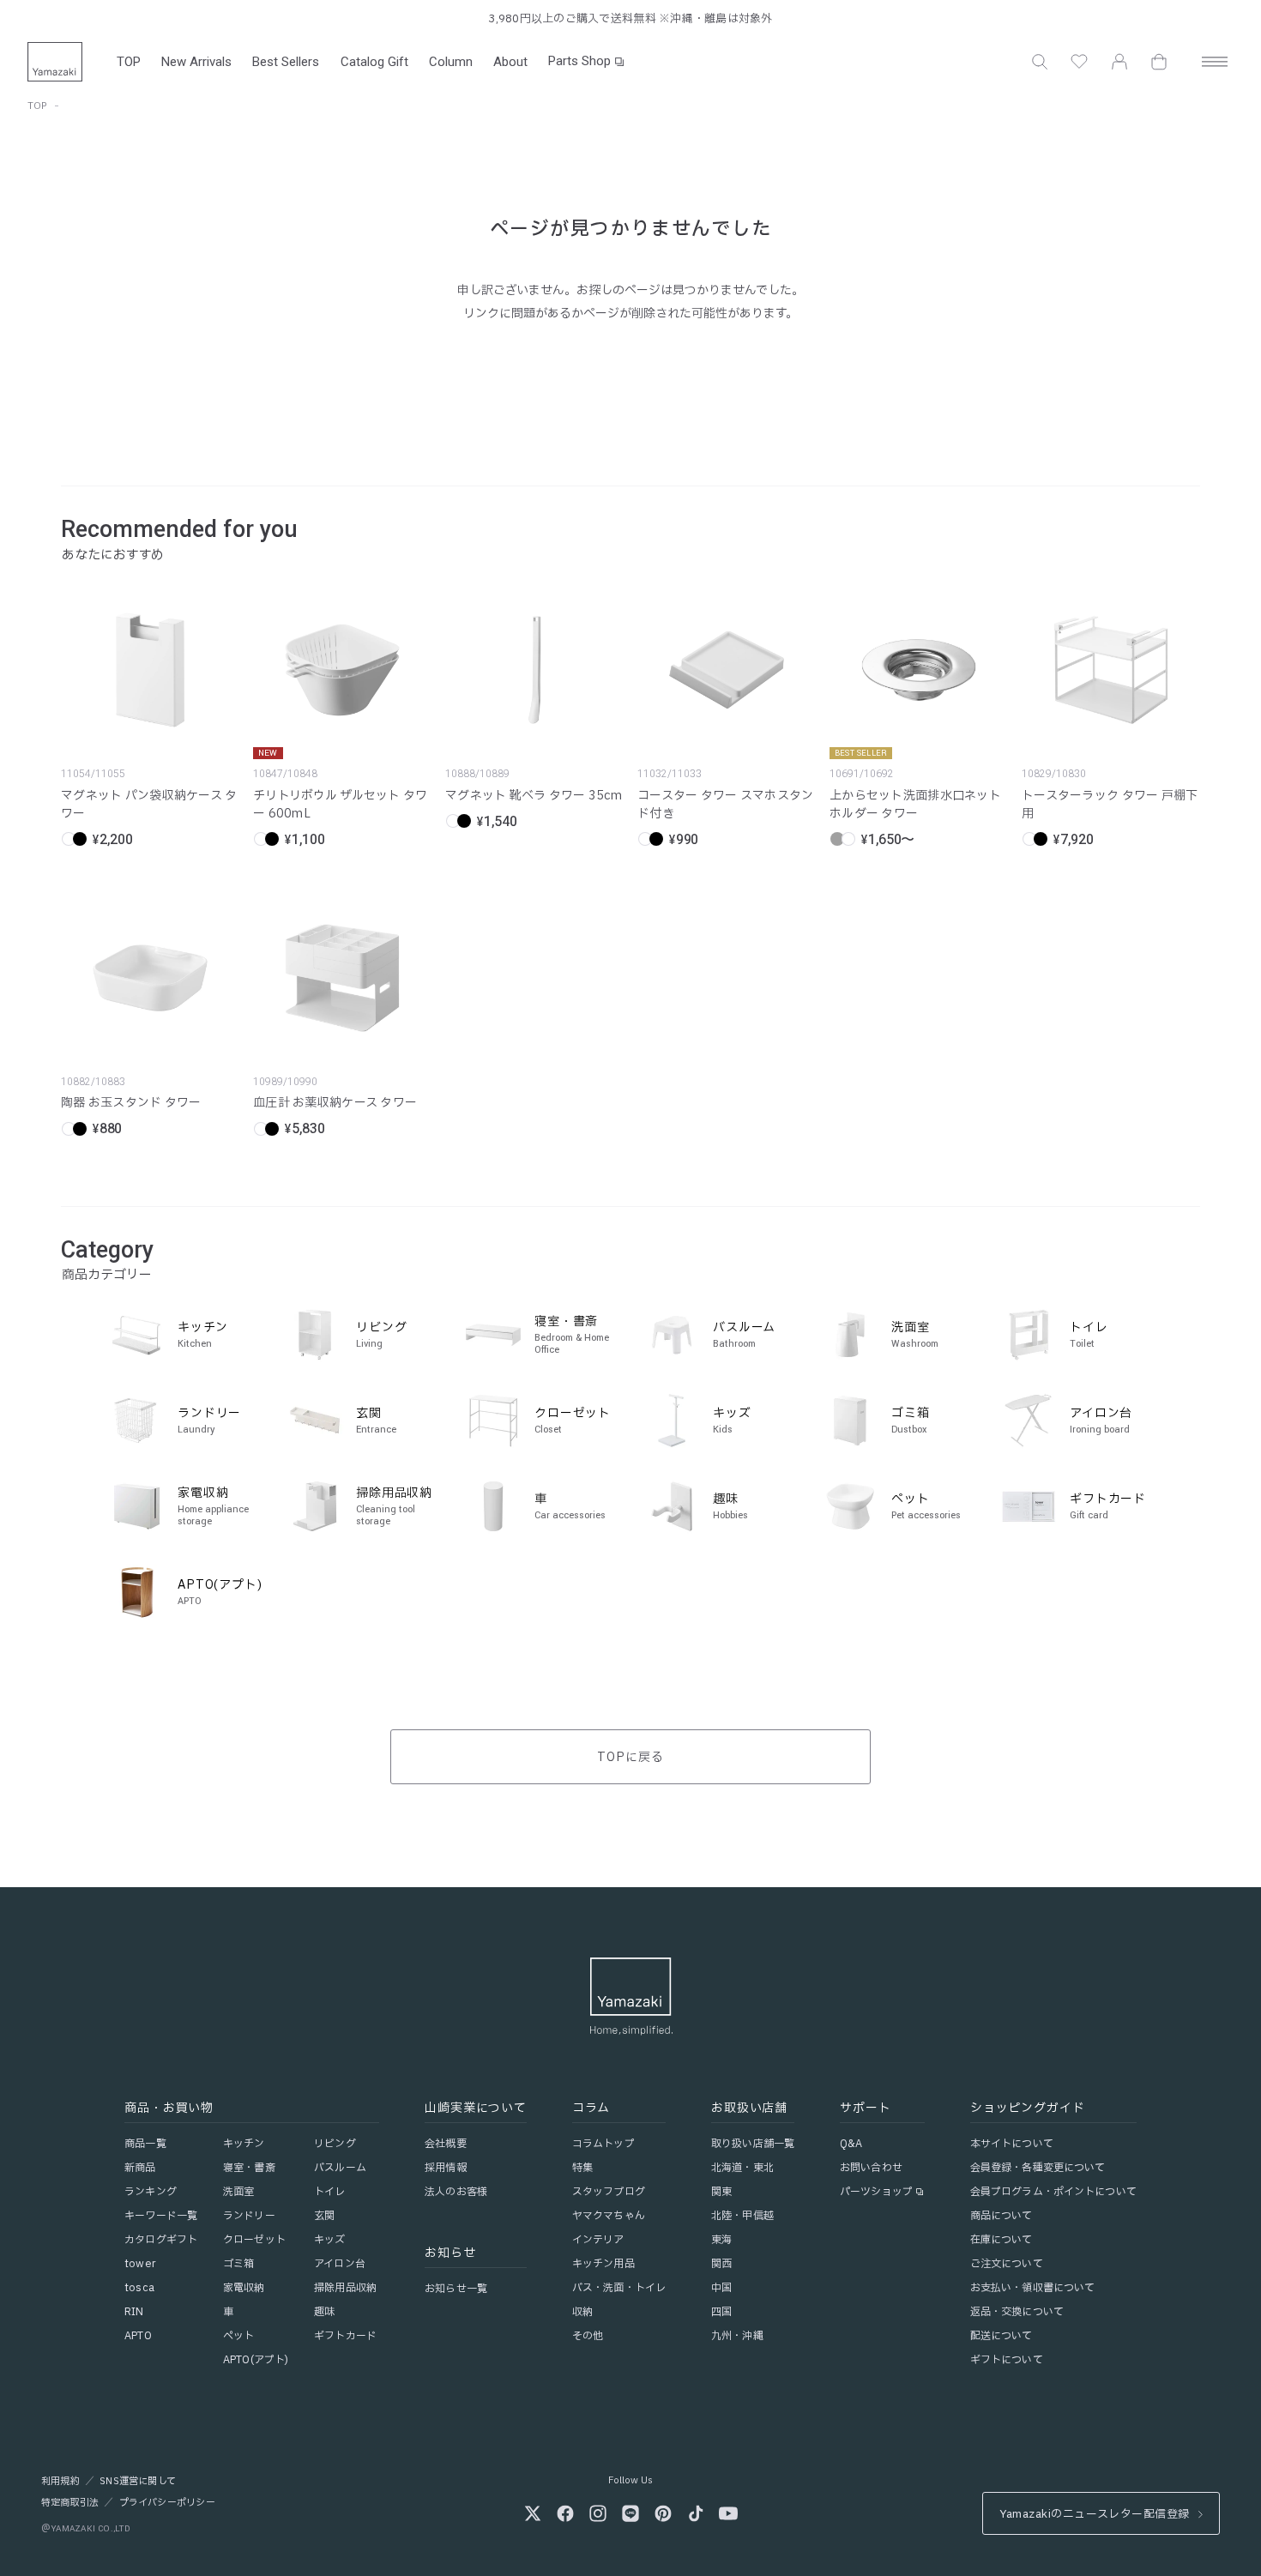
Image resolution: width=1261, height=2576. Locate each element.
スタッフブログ (609, 2192)
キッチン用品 (603, 2264)
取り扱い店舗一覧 (753, 2144)
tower (140, 2264)
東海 (721, 2240)
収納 (582, 2312)
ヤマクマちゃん (609, 2216)
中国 (721, 2288)
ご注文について (1007, 2264)
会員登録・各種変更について (1038, 2168)
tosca (139, 2288)
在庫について (1002, 2240)
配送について (1002, 2336)
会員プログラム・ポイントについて (1053, 2192)
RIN (134, 2312)
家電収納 (244, 2288)
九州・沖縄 (737, 2336)
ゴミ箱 (238, 2264)
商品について (1002, 2216)
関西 (721, 2264)
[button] (1040, 62)
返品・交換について (1017, 2312)
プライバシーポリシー (167, 2503)
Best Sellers (286, 62)
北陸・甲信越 (742, 2216)
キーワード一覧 (161, 2216)
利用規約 (60, 2482)
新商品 (140, 2168)
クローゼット (254, 2240)
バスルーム (340, 2168)
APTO (138, 2336)
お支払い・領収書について (1032, 2288)
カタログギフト (161, 2240)
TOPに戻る (630, 1757)
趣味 (324, 2312)
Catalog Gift (374, 62)
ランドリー (249, 2216)
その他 (588, 2336)
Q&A (851, 2144)
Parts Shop (579, 61)
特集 (582, 2168)
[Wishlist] (1079, 62)
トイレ (329, 2192)
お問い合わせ (871, 2168)
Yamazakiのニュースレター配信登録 (1094, 2514)
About (510, 62)
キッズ (329, 2240)
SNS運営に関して (138, 2482)
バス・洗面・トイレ (619, 2288)
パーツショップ (876, 2192)
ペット (238, 2336)
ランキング (151, 2192)
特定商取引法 (70, 2503)
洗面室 (238, 2192)
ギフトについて (1007, 2360)
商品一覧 (145, 2144)
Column (451, 62)
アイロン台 (340, 2264)
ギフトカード (345, 2336)
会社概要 (445, 2144)
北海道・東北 (742, 2168)
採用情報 (445, 2168)
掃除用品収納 (345, 2288)
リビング (335, 2144)
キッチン (244, 2144)
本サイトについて (1012, 2144)
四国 (721, 2312)
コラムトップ (603, 2144)
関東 (721, 2192)
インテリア (598, 2240)
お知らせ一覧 (456, 2289)
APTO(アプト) (256, 2360)
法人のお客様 (456, 2192)
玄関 (324, 2216)
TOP (129, 62)
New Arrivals (196, 62)
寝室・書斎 (249, 2168)
